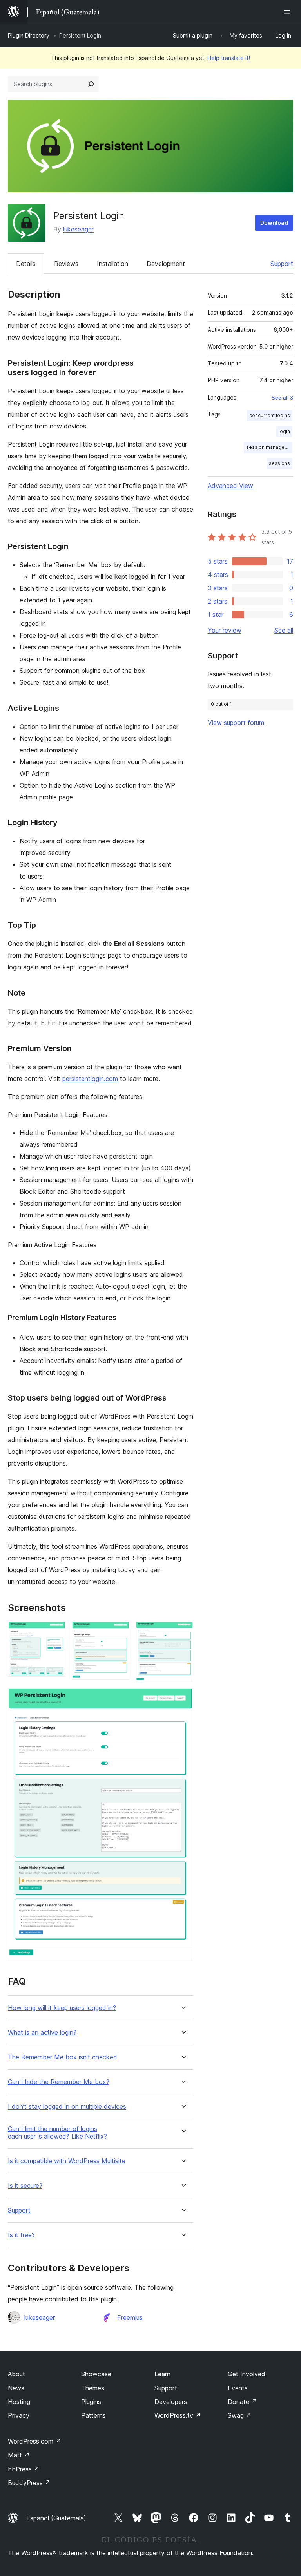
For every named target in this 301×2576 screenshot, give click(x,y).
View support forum (236, 723)
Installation (112, 264)
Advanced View (230, 486)
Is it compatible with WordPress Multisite (67, 2161)
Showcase (96, 2374)
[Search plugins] (91, 84)
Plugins (91, 2402)
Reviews (66, 264)
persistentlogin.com (90, 1079)
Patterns (93, 2415)
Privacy (19, 2415)
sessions (279, 463)
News (16, 2388)
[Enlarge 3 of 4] (183, 1632)
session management (269, 447)
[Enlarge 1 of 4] (55, 1632)
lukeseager (78, 229)
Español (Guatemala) (56, 2518)
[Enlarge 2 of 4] (119, 1632)
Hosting (19, 2402)
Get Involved (247, 2374)
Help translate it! (229, 58)
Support (282, 264)
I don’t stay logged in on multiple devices (67, 2107)
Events (238, 2388)
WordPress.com (34, 2441)
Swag (240, 2415)
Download (274, 223)
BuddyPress (29, 2483)
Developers (171, 2402)
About (16, 2374)
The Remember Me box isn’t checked (63, 2057)
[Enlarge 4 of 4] (183, 1699)
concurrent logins (270, 415)
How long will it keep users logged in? (62, 2008)
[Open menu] (288, 12)
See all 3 (282, 398)
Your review (225, 630)
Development (166, 264)
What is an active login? (42, 2033)
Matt (19, 2455)
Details (26, 264)
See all (284, 630)
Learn (162, 2374)
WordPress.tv (178, 2415)
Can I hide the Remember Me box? (59, 2082)
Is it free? (21, 2235)
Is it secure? (25, 2186)
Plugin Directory (29, 35)
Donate (242, 2402)
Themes (93, 2388)
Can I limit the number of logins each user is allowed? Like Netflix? (57, 2133)
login (284, 431)
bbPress (24, 2469)
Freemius (130, 2317)
